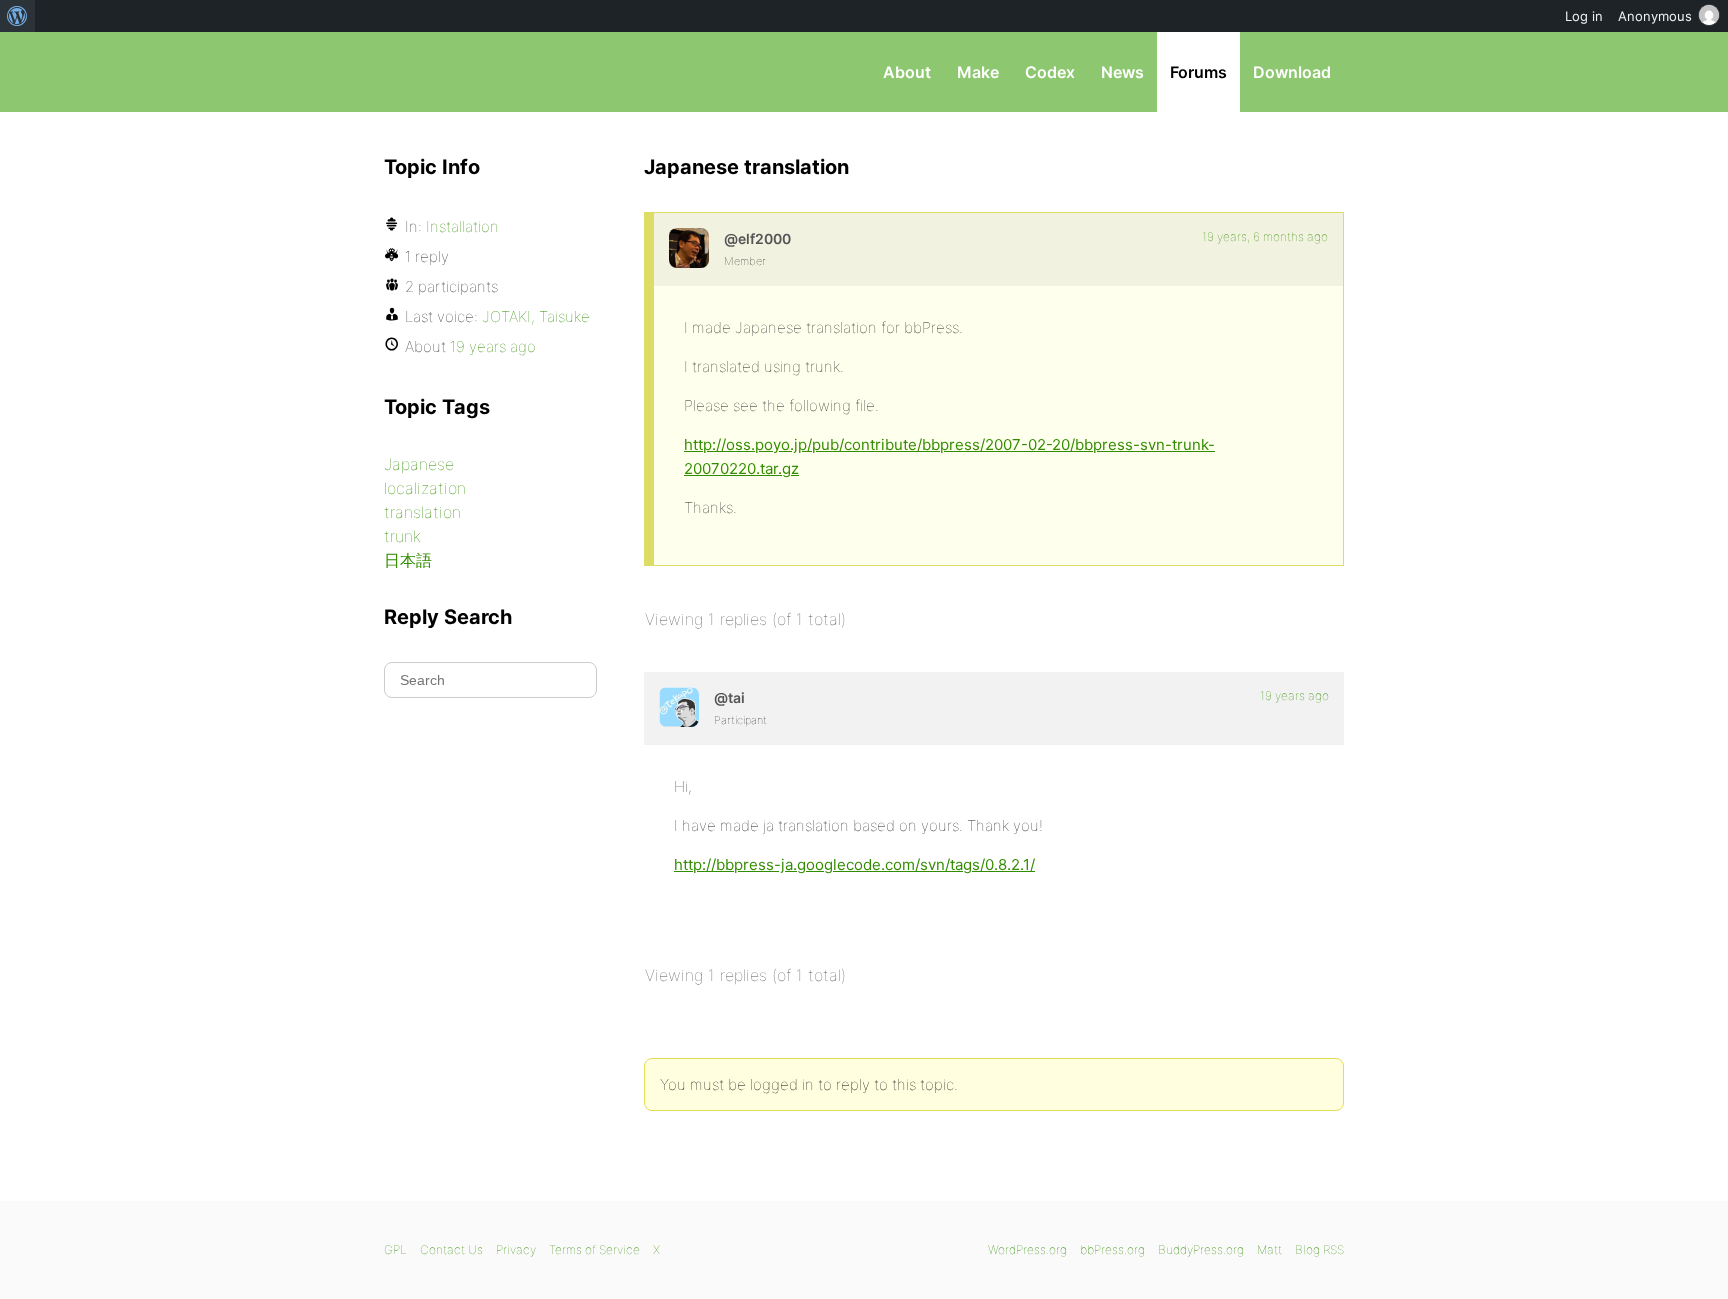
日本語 (408, 560)
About (907, 72)
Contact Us (451, 1249)
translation (422, 512)
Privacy (516, 1249)
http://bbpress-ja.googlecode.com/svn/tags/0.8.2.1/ (854, 864)
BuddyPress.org (1201, 1249)
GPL (395, 1249)
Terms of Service (594, 1249)
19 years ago (1294, 695)
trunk (402, 536)
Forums (1198, 72)
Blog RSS (1319, 1249)
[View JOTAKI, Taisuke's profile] (679, 707)
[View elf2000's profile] (689, 248)
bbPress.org (488, 72)
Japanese (419, 464)
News (1122, 72)
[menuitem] (17, 16)
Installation (462, 226)
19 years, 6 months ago (1265, 236)
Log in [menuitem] (1584, 16)
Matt (1269, 1249)
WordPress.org (1027, 1249)
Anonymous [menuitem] (1655, 16)
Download (1292, 72)
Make (978, 72)
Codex (1050, 72)
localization (425, 488)
